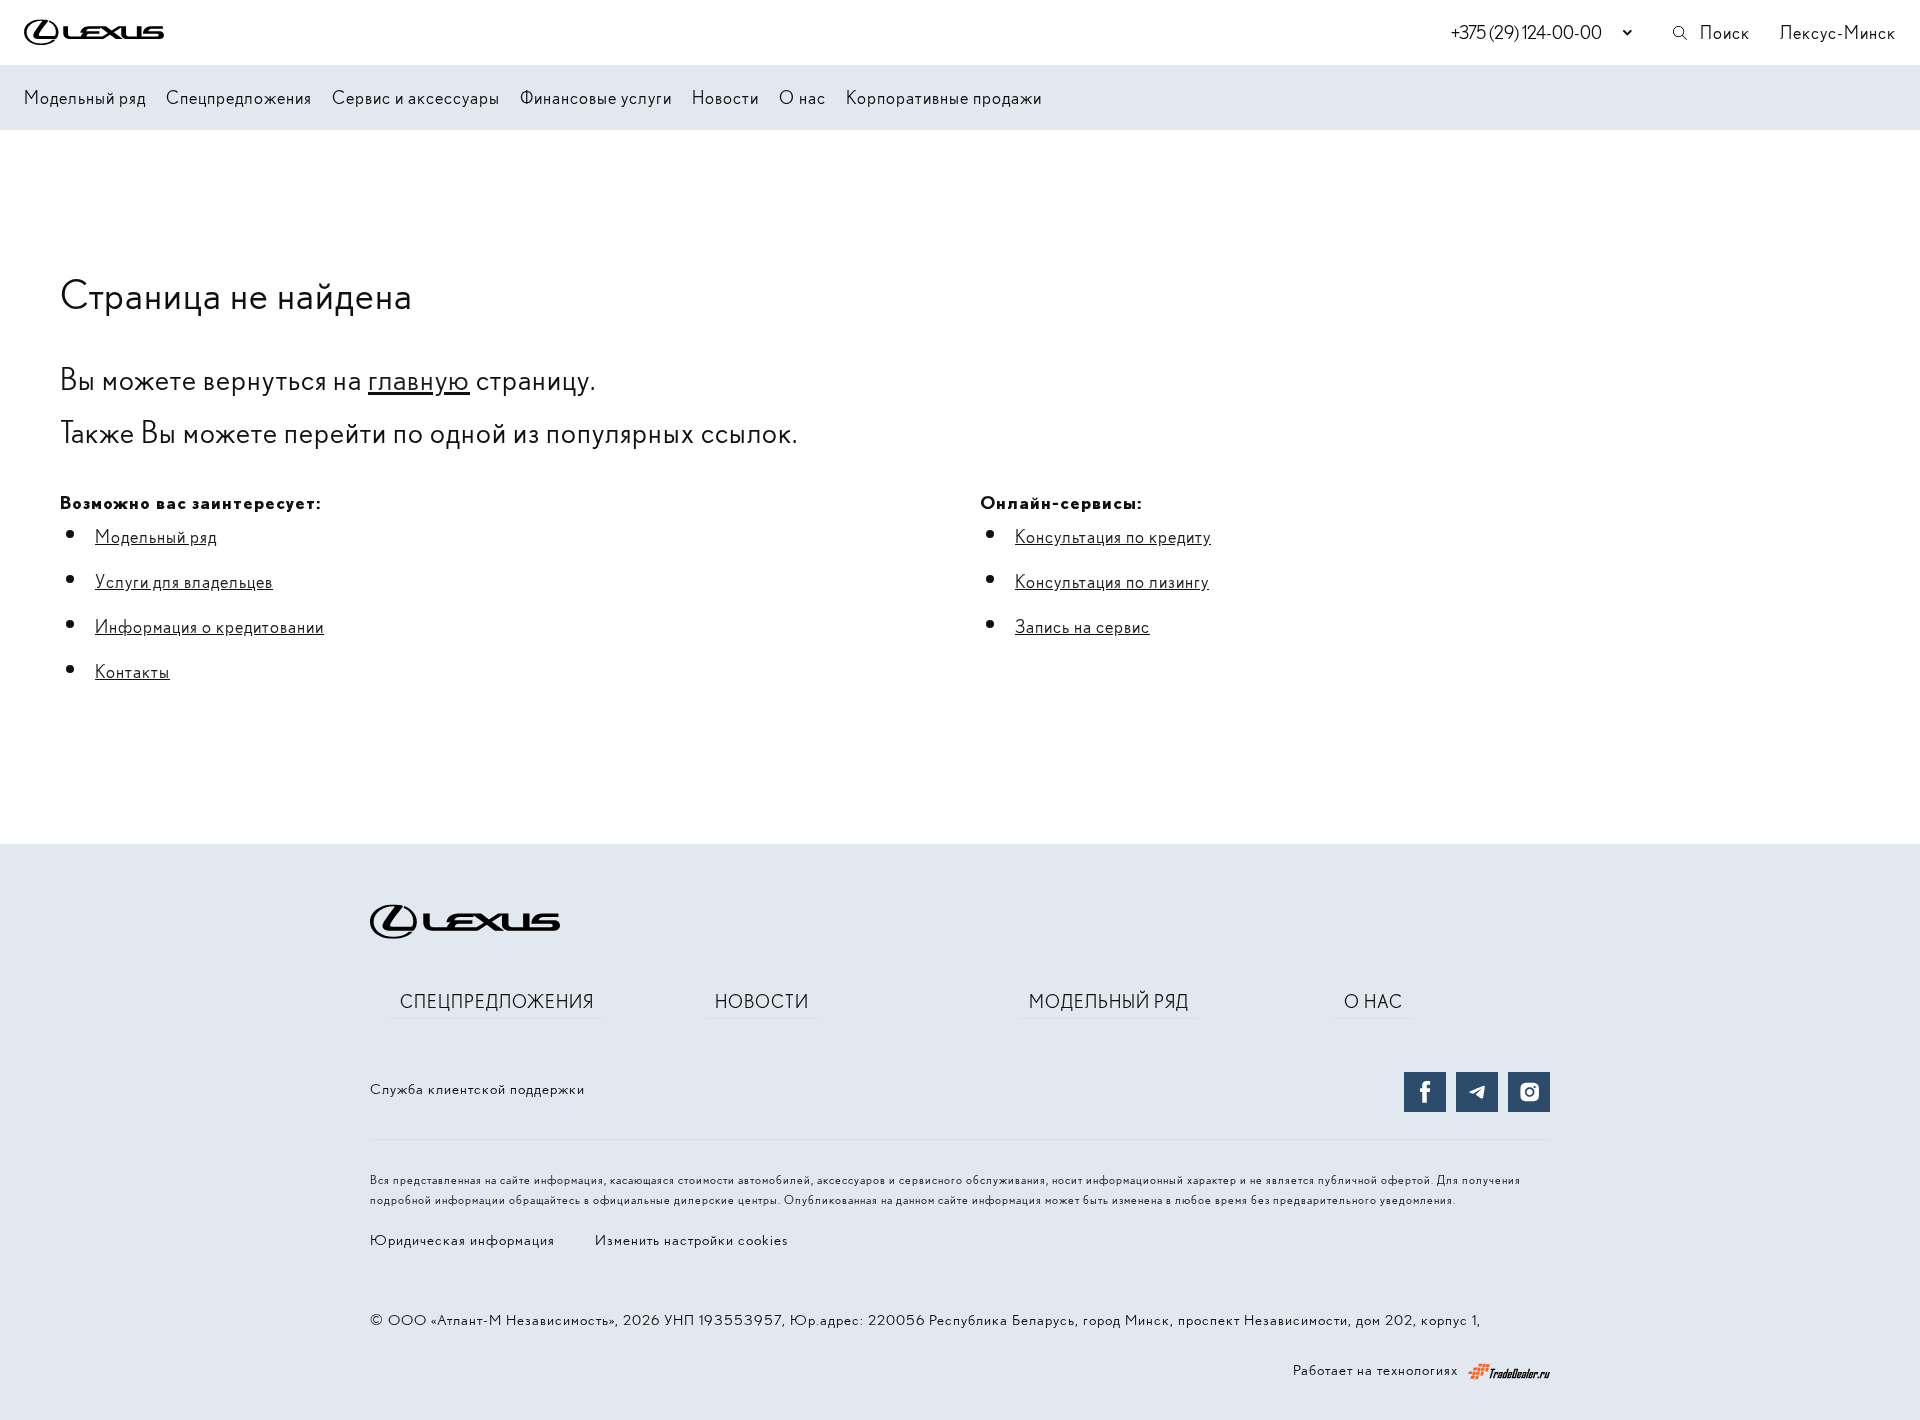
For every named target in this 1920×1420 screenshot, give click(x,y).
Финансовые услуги (596, 97)
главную (419, 379)
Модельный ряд (85, 97)
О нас (802, 97)
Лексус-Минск (1838, 32)
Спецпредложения (239, 97)
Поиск (1725, 32)
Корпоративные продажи (944, 97)
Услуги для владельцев (184, 581)
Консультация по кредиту (1113, 536)
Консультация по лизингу (1112, 581)
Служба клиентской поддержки (477, 1089)
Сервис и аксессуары (416, 97)
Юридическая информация (462, 1240)
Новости (725, 97)
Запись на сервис (1082, 626)
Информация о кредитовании (209, 626)
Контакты (132, 671)
